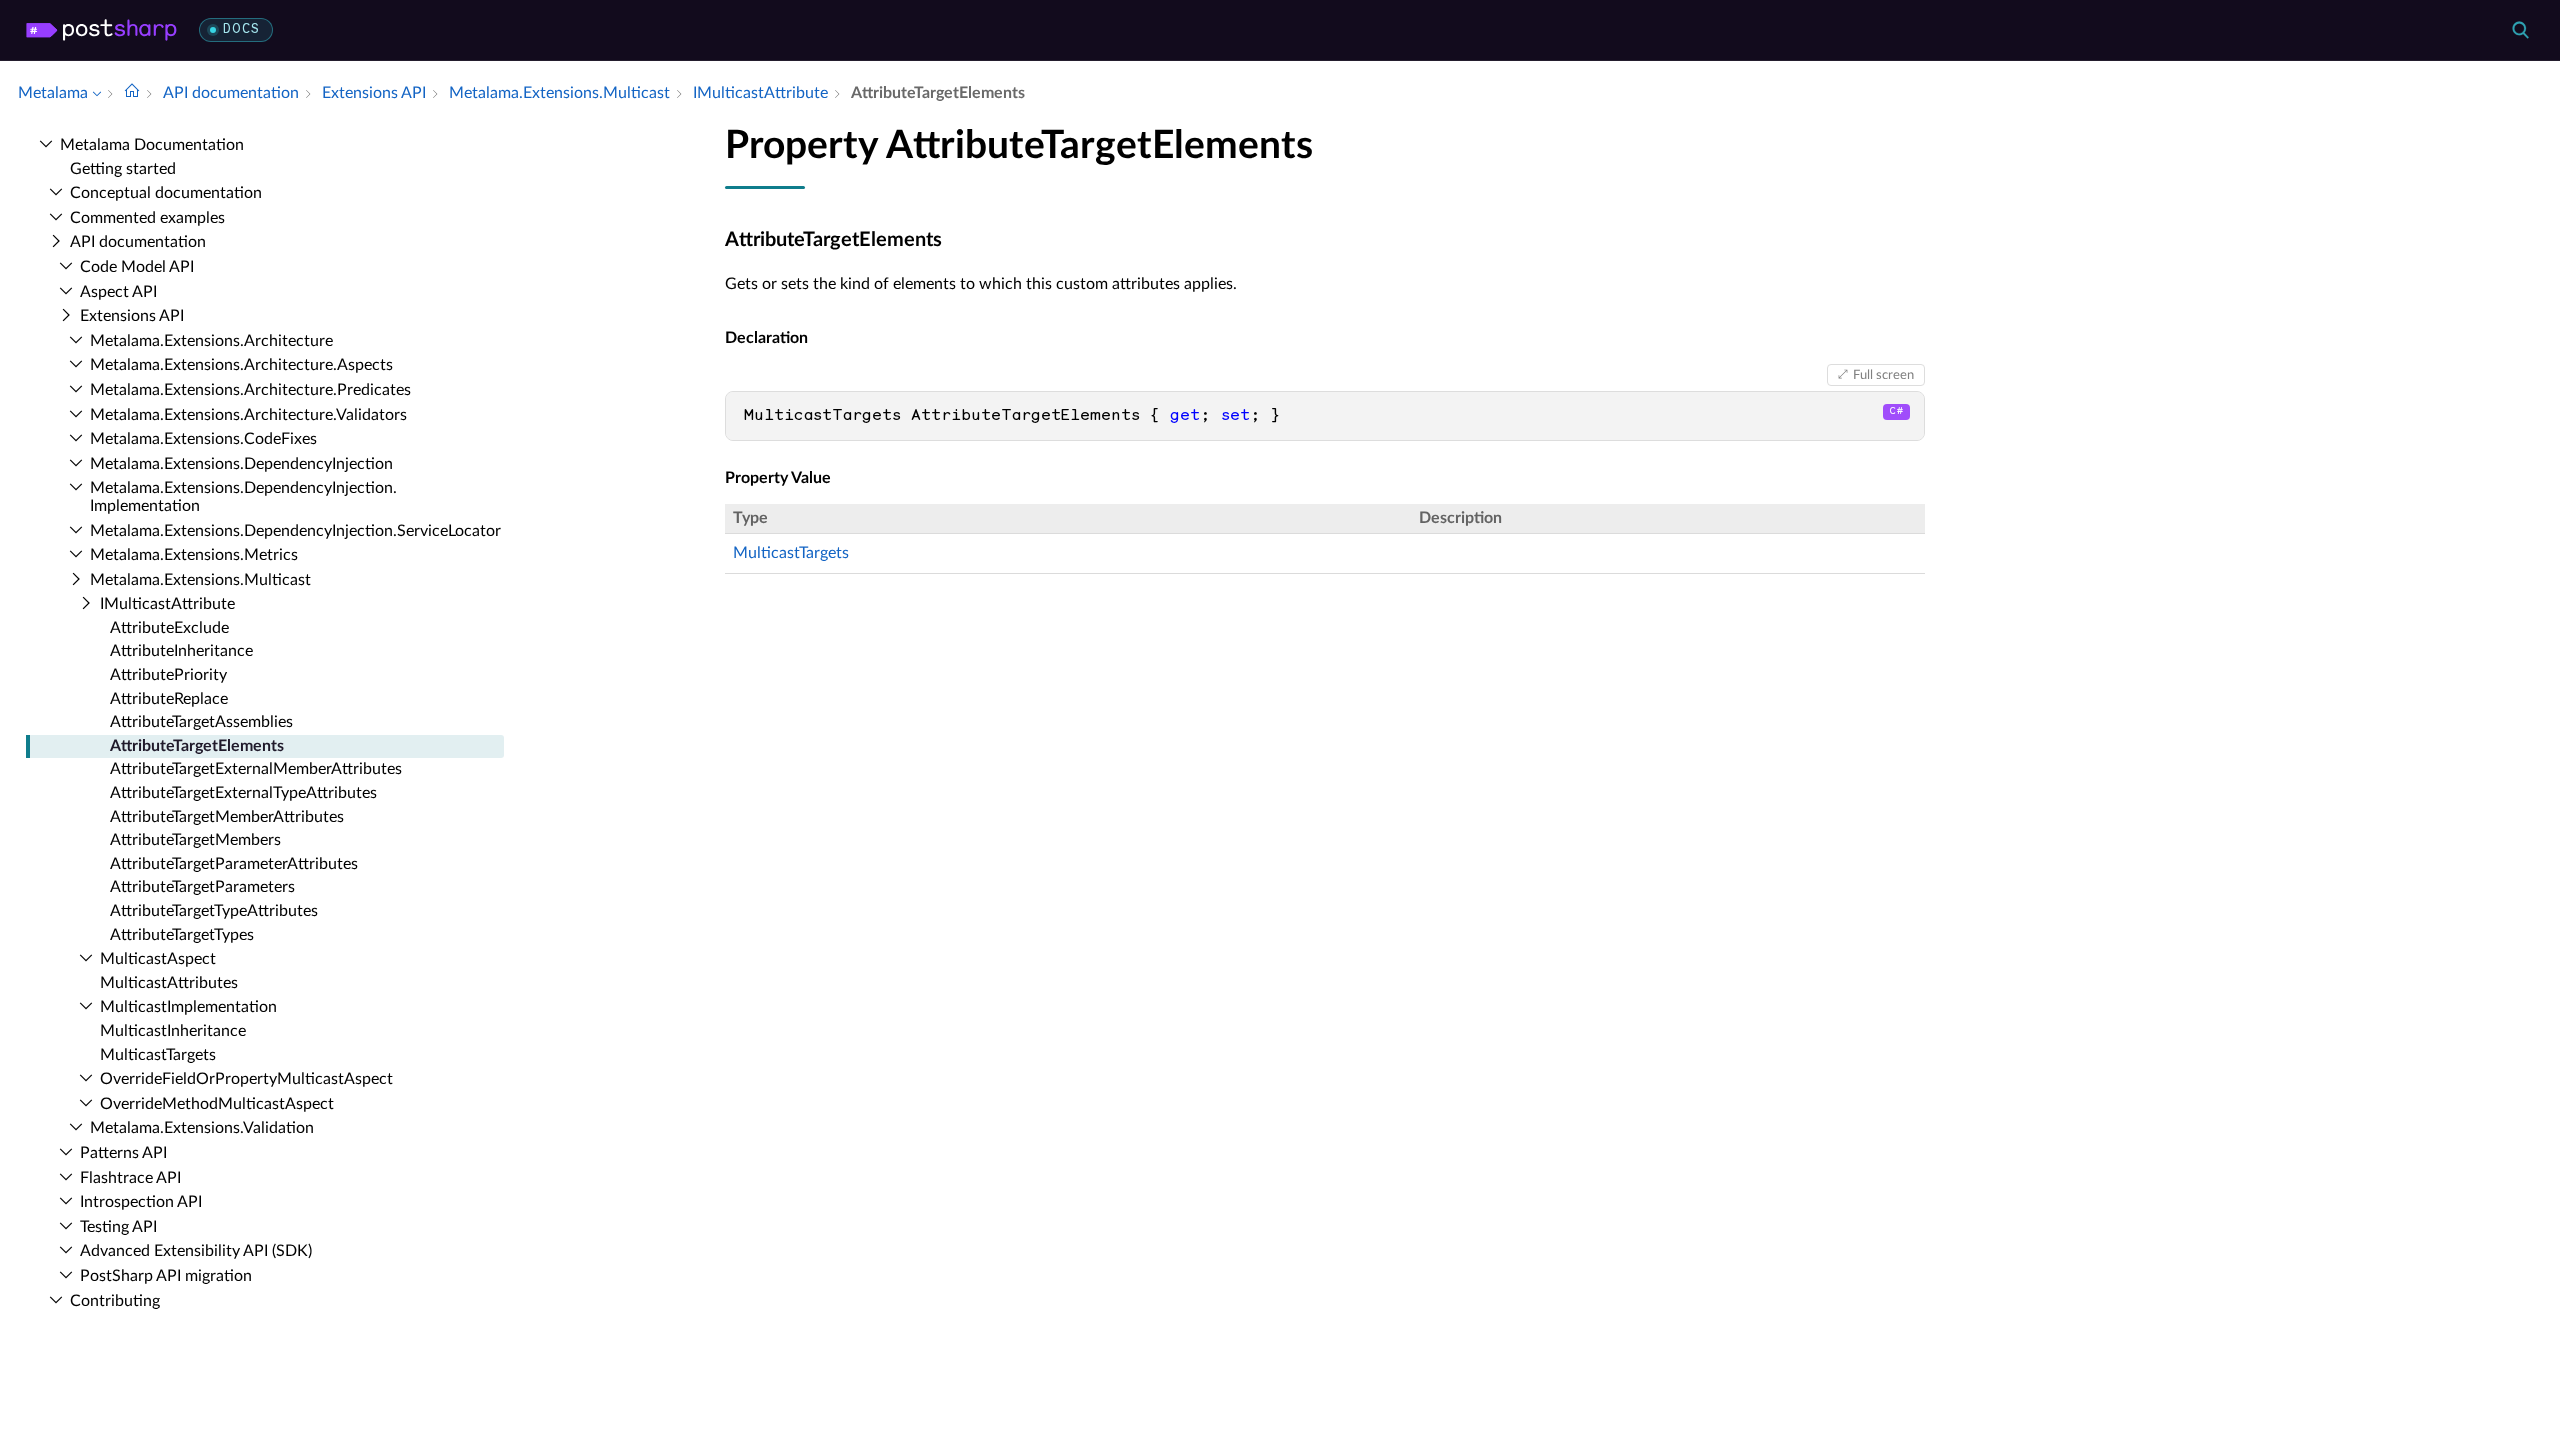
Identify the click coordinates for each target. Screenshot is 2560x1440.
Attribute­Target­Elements (197, 746)
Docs (241, 29)
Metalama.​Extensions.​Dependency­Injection (241, 464)
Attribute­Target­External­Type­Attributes (243, 793)
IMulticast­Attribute (167, 604)
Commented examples (147, 218)
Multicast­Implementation (188, 1007)
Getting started (123, 169)
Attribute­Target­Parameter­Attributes (234, 864)
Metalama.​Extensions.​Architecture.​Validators (248, 415)
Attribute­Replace (169, 699)
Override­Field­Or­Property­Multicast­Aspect (246, 1079)
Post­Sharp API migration (166, 1276)
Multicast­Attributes (169, 983)
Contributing (115, 1301)
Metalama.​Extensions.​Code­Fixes (203, 439)
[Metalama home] (101, 30)
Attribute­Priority (168, 675)
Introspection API (141, 1202)
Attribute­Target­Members (195, 840)
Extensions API (132, 316)
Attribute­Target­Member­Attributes (227, 817)
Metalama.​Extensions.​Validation (202, 1128)
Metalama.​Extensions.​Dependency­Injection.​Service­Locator (295, 531)
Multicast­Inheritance (173, 1031)
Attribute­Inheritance (181, 651)
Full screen (1883, 375)
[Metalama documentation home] (132, 93)
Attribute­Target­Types (182, 935)
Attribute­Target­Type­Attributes (214, 911)
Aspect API (118, 292)
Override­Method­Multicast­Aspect (217, 1104)
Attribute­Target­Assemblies (201, 722)
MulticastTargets (791, 553)
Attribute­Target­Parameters (202, 887)
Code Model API (137, 267)
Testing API (118, 1227)
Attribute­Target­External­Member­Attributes (256, 769)
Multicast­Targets (158, 1055)
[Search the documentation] (2520, 30)
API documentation (138, 242)
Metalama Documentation (152, 145)
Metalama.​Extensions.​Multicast (200, 580)
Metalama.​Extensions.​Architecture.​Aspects (241, 365)
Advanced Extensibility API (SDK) (196, 1251)
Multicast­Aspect (158, 959)
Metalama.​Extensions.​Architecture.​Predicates (250, 390)
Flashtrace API (130, 1178)
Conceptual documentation (166, 193)
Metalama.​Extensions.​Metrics (194, 555)
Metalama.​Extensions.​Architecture (211, 341)
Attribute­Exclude (169, 628)
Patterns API (123, 1153)
